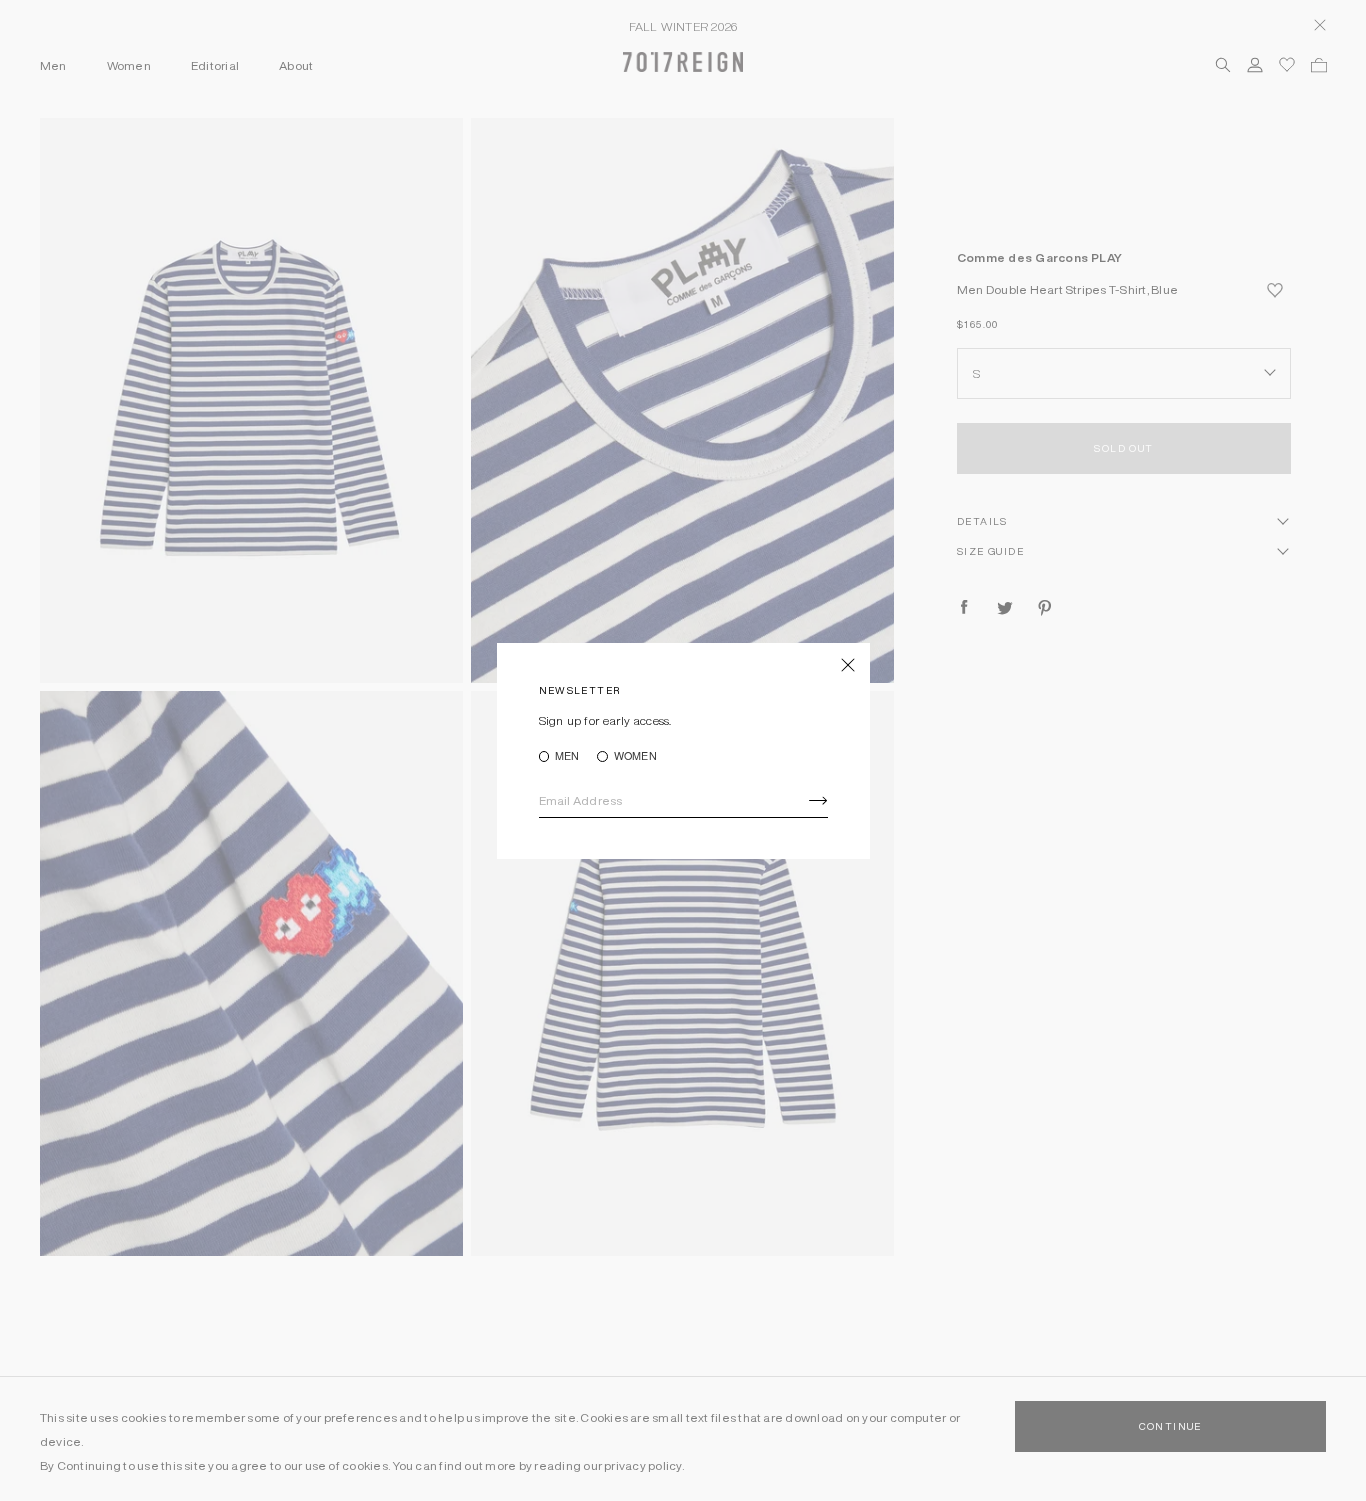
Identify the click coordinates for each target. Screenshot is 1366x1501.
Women (635, 756)
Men (567, 756)
